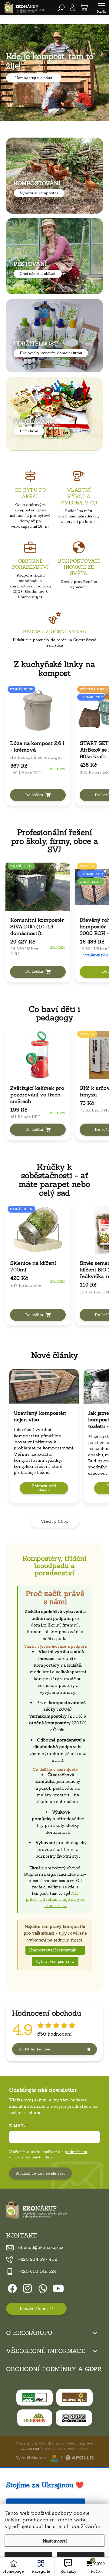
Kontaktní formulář (36, 2309)
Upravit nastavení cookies (65, 2448)
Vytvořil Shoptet (31, 2458)
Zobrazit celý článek (44, 1488)
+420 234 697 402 (38, 2259)
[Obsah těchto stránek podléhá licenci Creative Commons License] (74, 2418)
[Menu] (101, 8)
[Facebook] (11, 2287)
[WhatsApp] (42, 2287)
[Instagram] (26, 2287)
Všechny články (55, 1521)
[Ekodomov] (35, 2418)
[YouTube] (58, 2287)
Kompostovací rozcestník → (55, 1950)
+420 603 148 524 (37, 2271)
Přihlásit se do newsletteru (40, 2173)
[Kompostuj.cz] (74, 2397)
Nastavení (55, 2541)
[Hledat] (61, 8)
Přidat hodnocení (34, 2049)
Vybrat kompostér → (55, 1962)
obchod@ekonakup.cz (41, 2247)
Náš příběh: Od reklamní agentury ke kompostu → (55, 1900)
